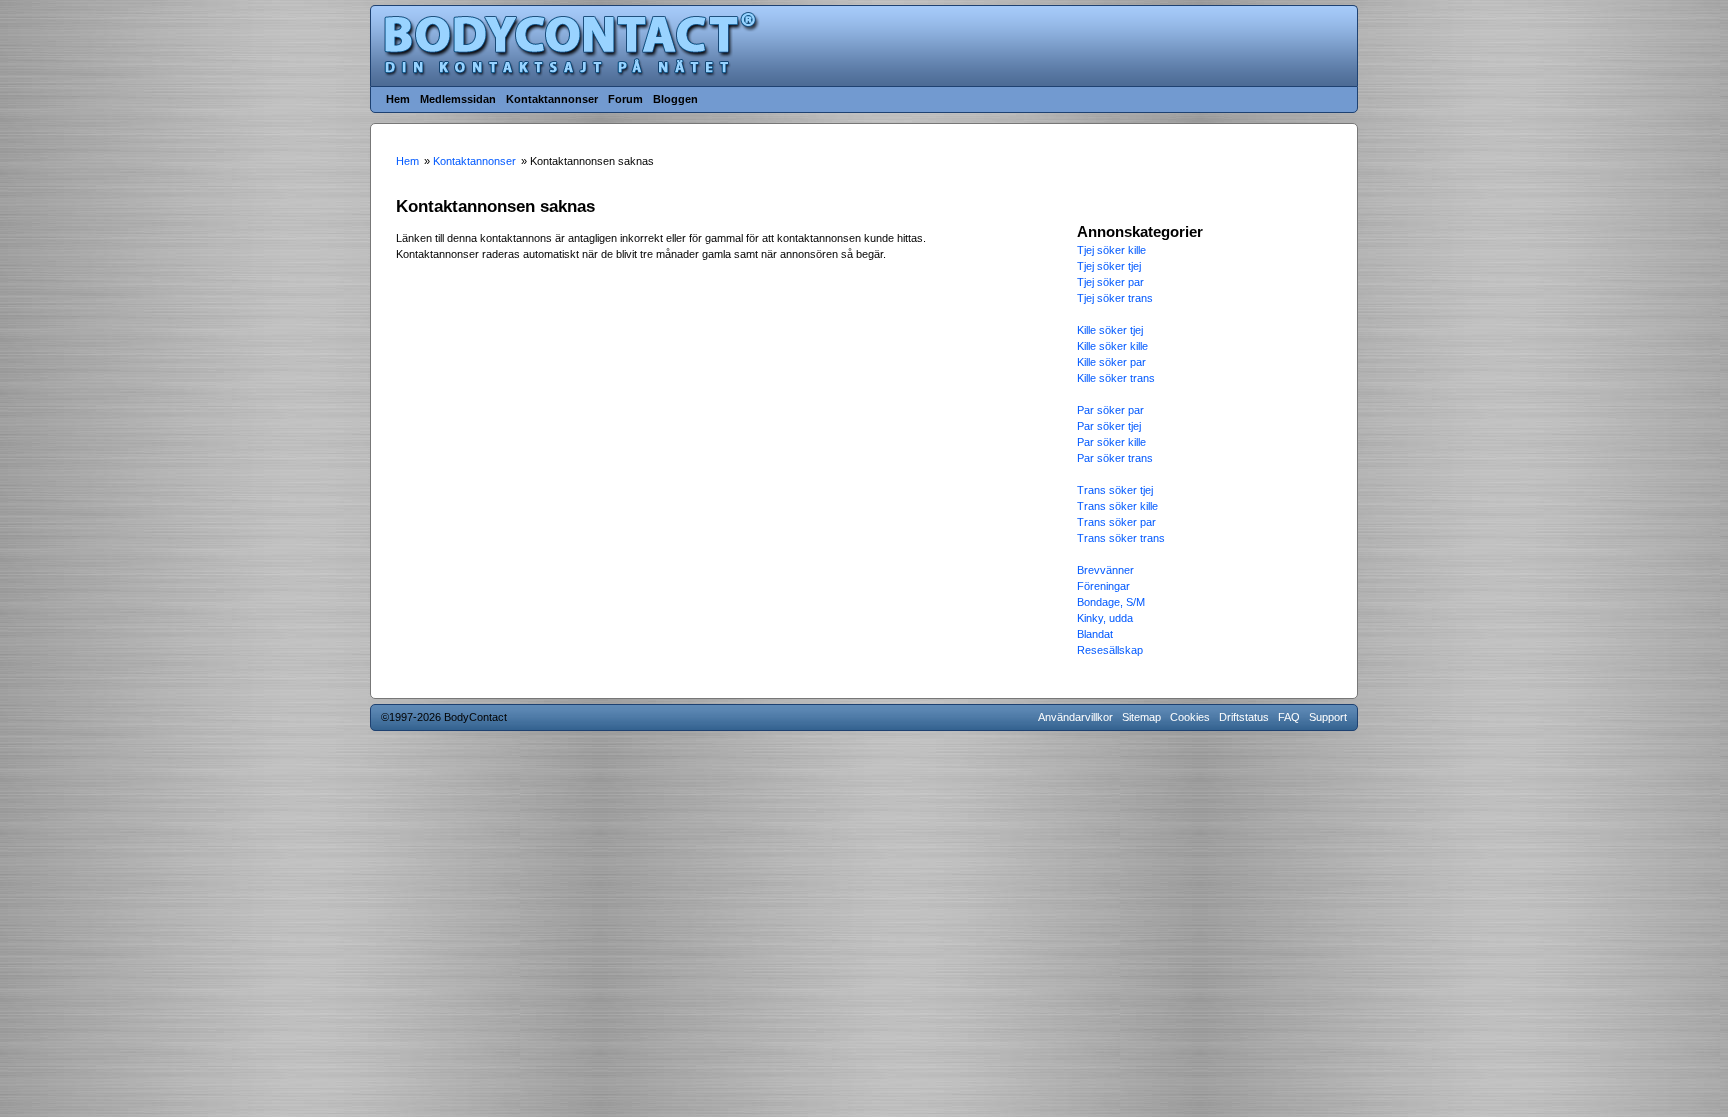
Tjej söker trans (1115, 298)
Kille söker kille (1112, 346)
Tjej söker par (1110, 282)
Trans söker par (1116, 522)
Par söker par (1110, 410)
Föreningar (1103, 586)
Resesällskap (1110, 650)
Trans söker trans (1121, 538)
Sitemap (1141, 717)
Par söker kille (1111, 442)
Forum (625, 99)
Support (1328, 717)
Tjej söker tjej (1109, 266)
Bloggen (675, 99)
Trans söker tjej (1115, 490)
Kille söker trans (1116, 378)
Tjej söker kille (1111, 250)
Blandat (1095, 634)
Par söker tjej (1109, 426)
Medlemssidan (458, 99)
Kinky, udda (1105, 618)
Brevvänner (1105, 570)
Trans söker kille (1117, 506)
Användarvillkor (1075, 717)
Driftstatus (1244, 717)
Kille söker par (1111, 362)
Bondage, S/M (1111, 602)
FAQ (1289, 717)
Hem (398, 99)
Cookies (1190, 717)
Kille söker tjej (1110, 330)
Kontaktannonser (552, 99)
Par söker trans (1115, 458)
